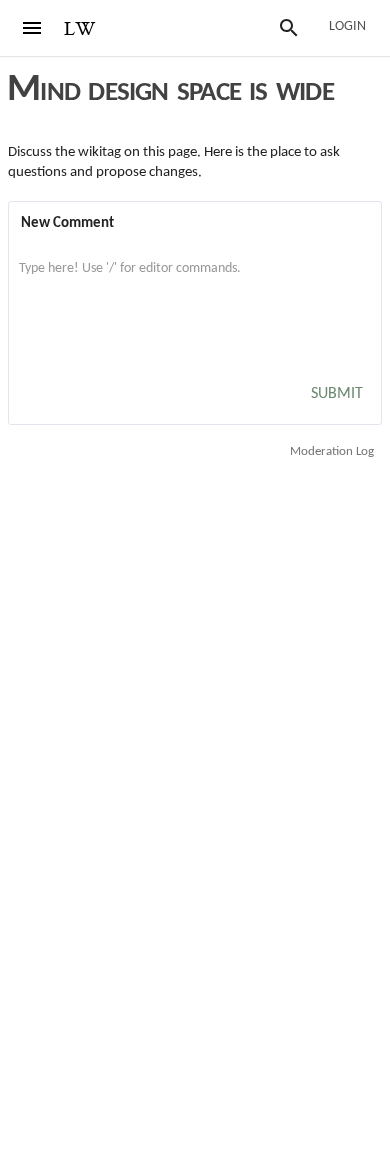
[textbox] (195, 289)
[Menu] (32, 28)
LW (80, 29)
